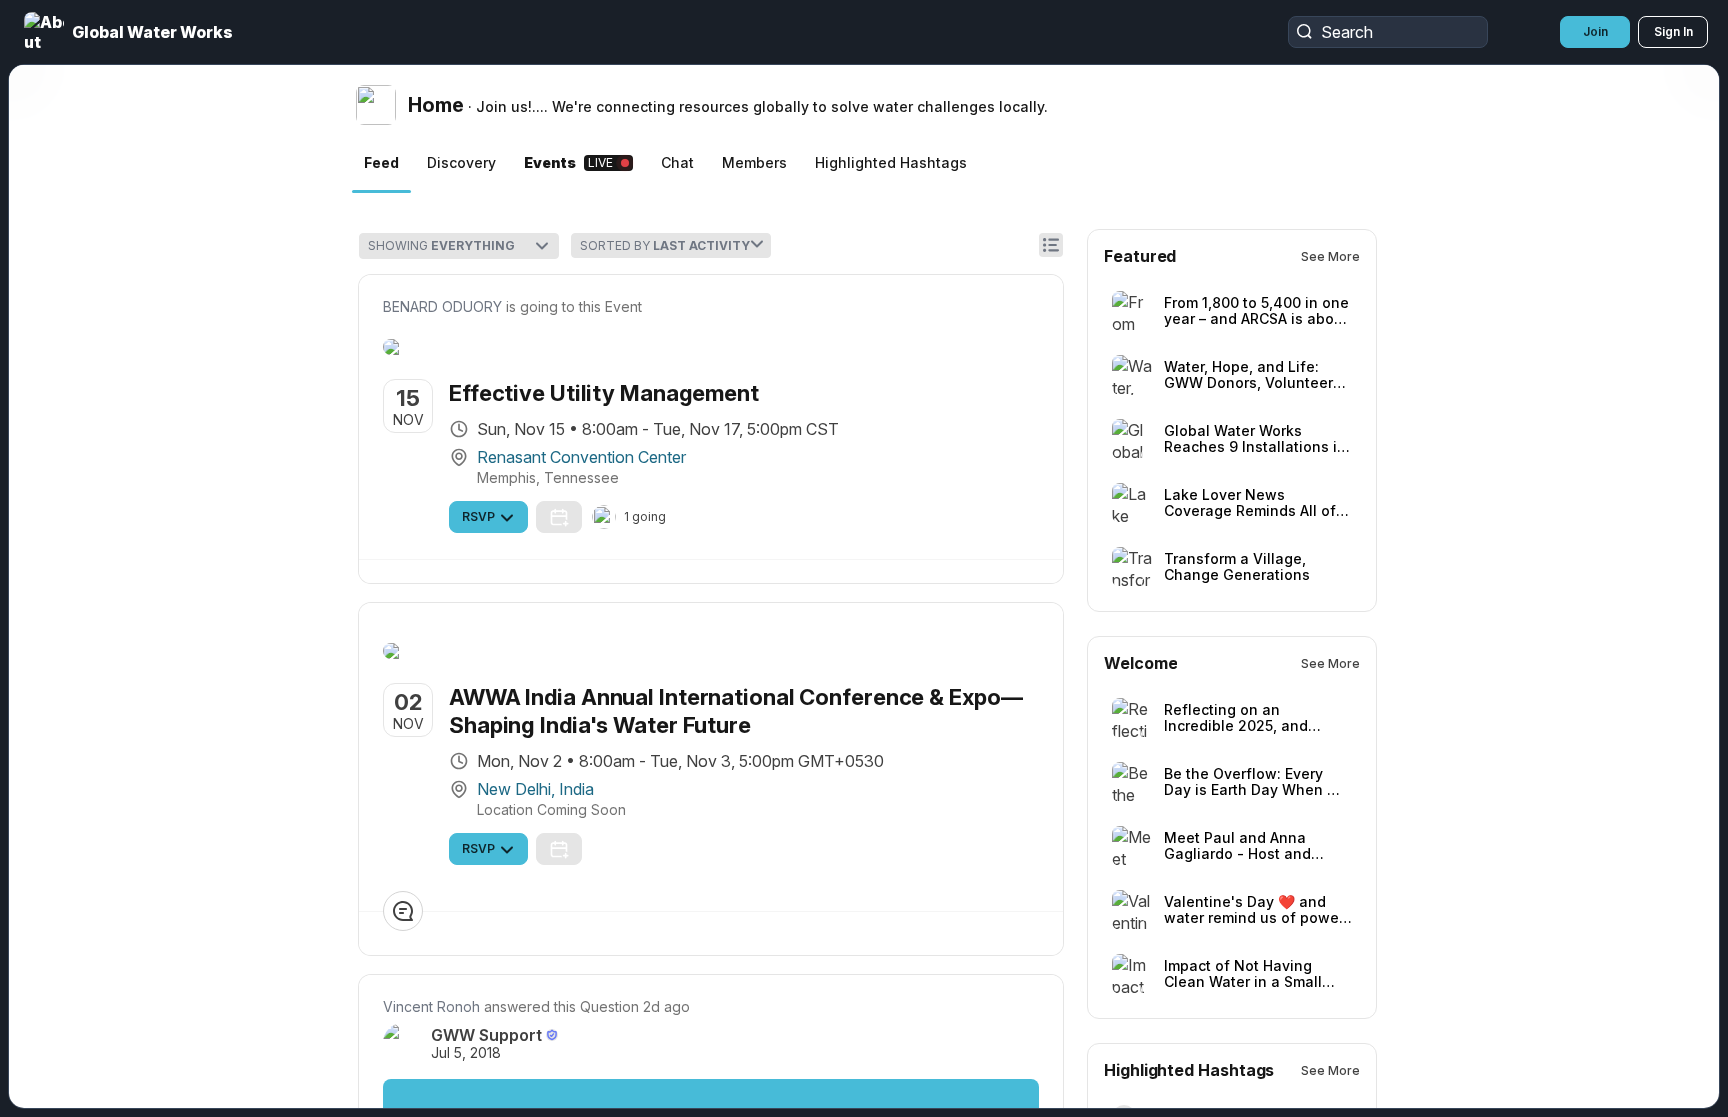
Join (1595, 31)
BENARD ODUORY (595, 306)
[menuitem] (156, 302)
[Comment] (556, 991)
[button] (130, 32)
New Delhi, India (688, 869)
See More (1483, 256)
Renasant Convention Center (734, 497)
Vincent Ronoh (584, 1086)
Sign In (1673, 31)
